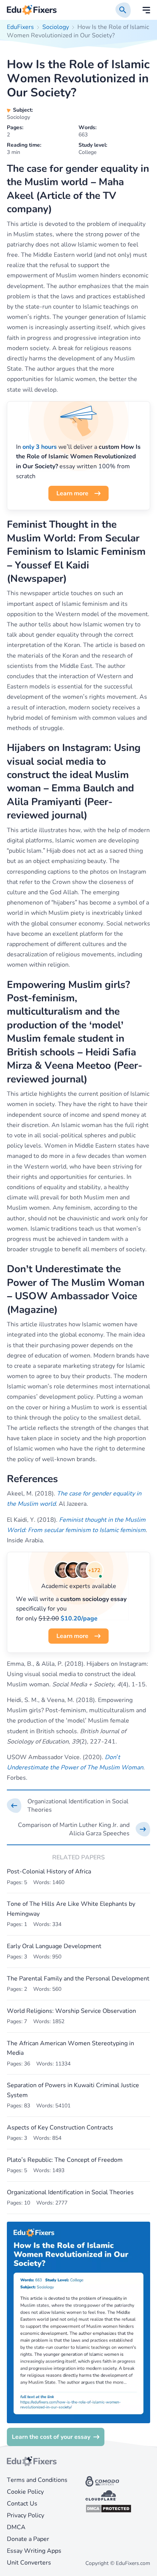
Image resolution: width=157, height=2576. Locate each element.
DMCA (16, 2527)
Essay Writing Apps (34, 2551)
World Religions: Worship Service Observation (71, 2011)
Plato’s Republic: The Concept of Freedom (65, 2160)
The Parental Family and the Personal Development (78, 1979)
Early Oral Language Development (54, 1946)
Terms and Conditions (37, 2480)
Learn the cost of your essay (51, 2437)
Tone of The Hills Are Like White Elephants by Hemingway (71, 1909)
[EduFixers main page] (32, 10)
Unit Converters (29, 2563)
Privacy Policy (26, 2515)
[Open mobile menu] (146, 10)
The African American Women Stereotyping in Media (70, 2048)
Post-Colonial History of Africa (49, 1872)
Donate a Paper (28, 2539)
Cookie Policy (25, 2492)
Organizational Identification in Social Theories (70, 2192)
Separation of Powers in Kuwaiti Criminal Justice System (73, 2090)
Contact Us (22, 2504)
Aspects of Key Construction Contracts (60, 2128)
